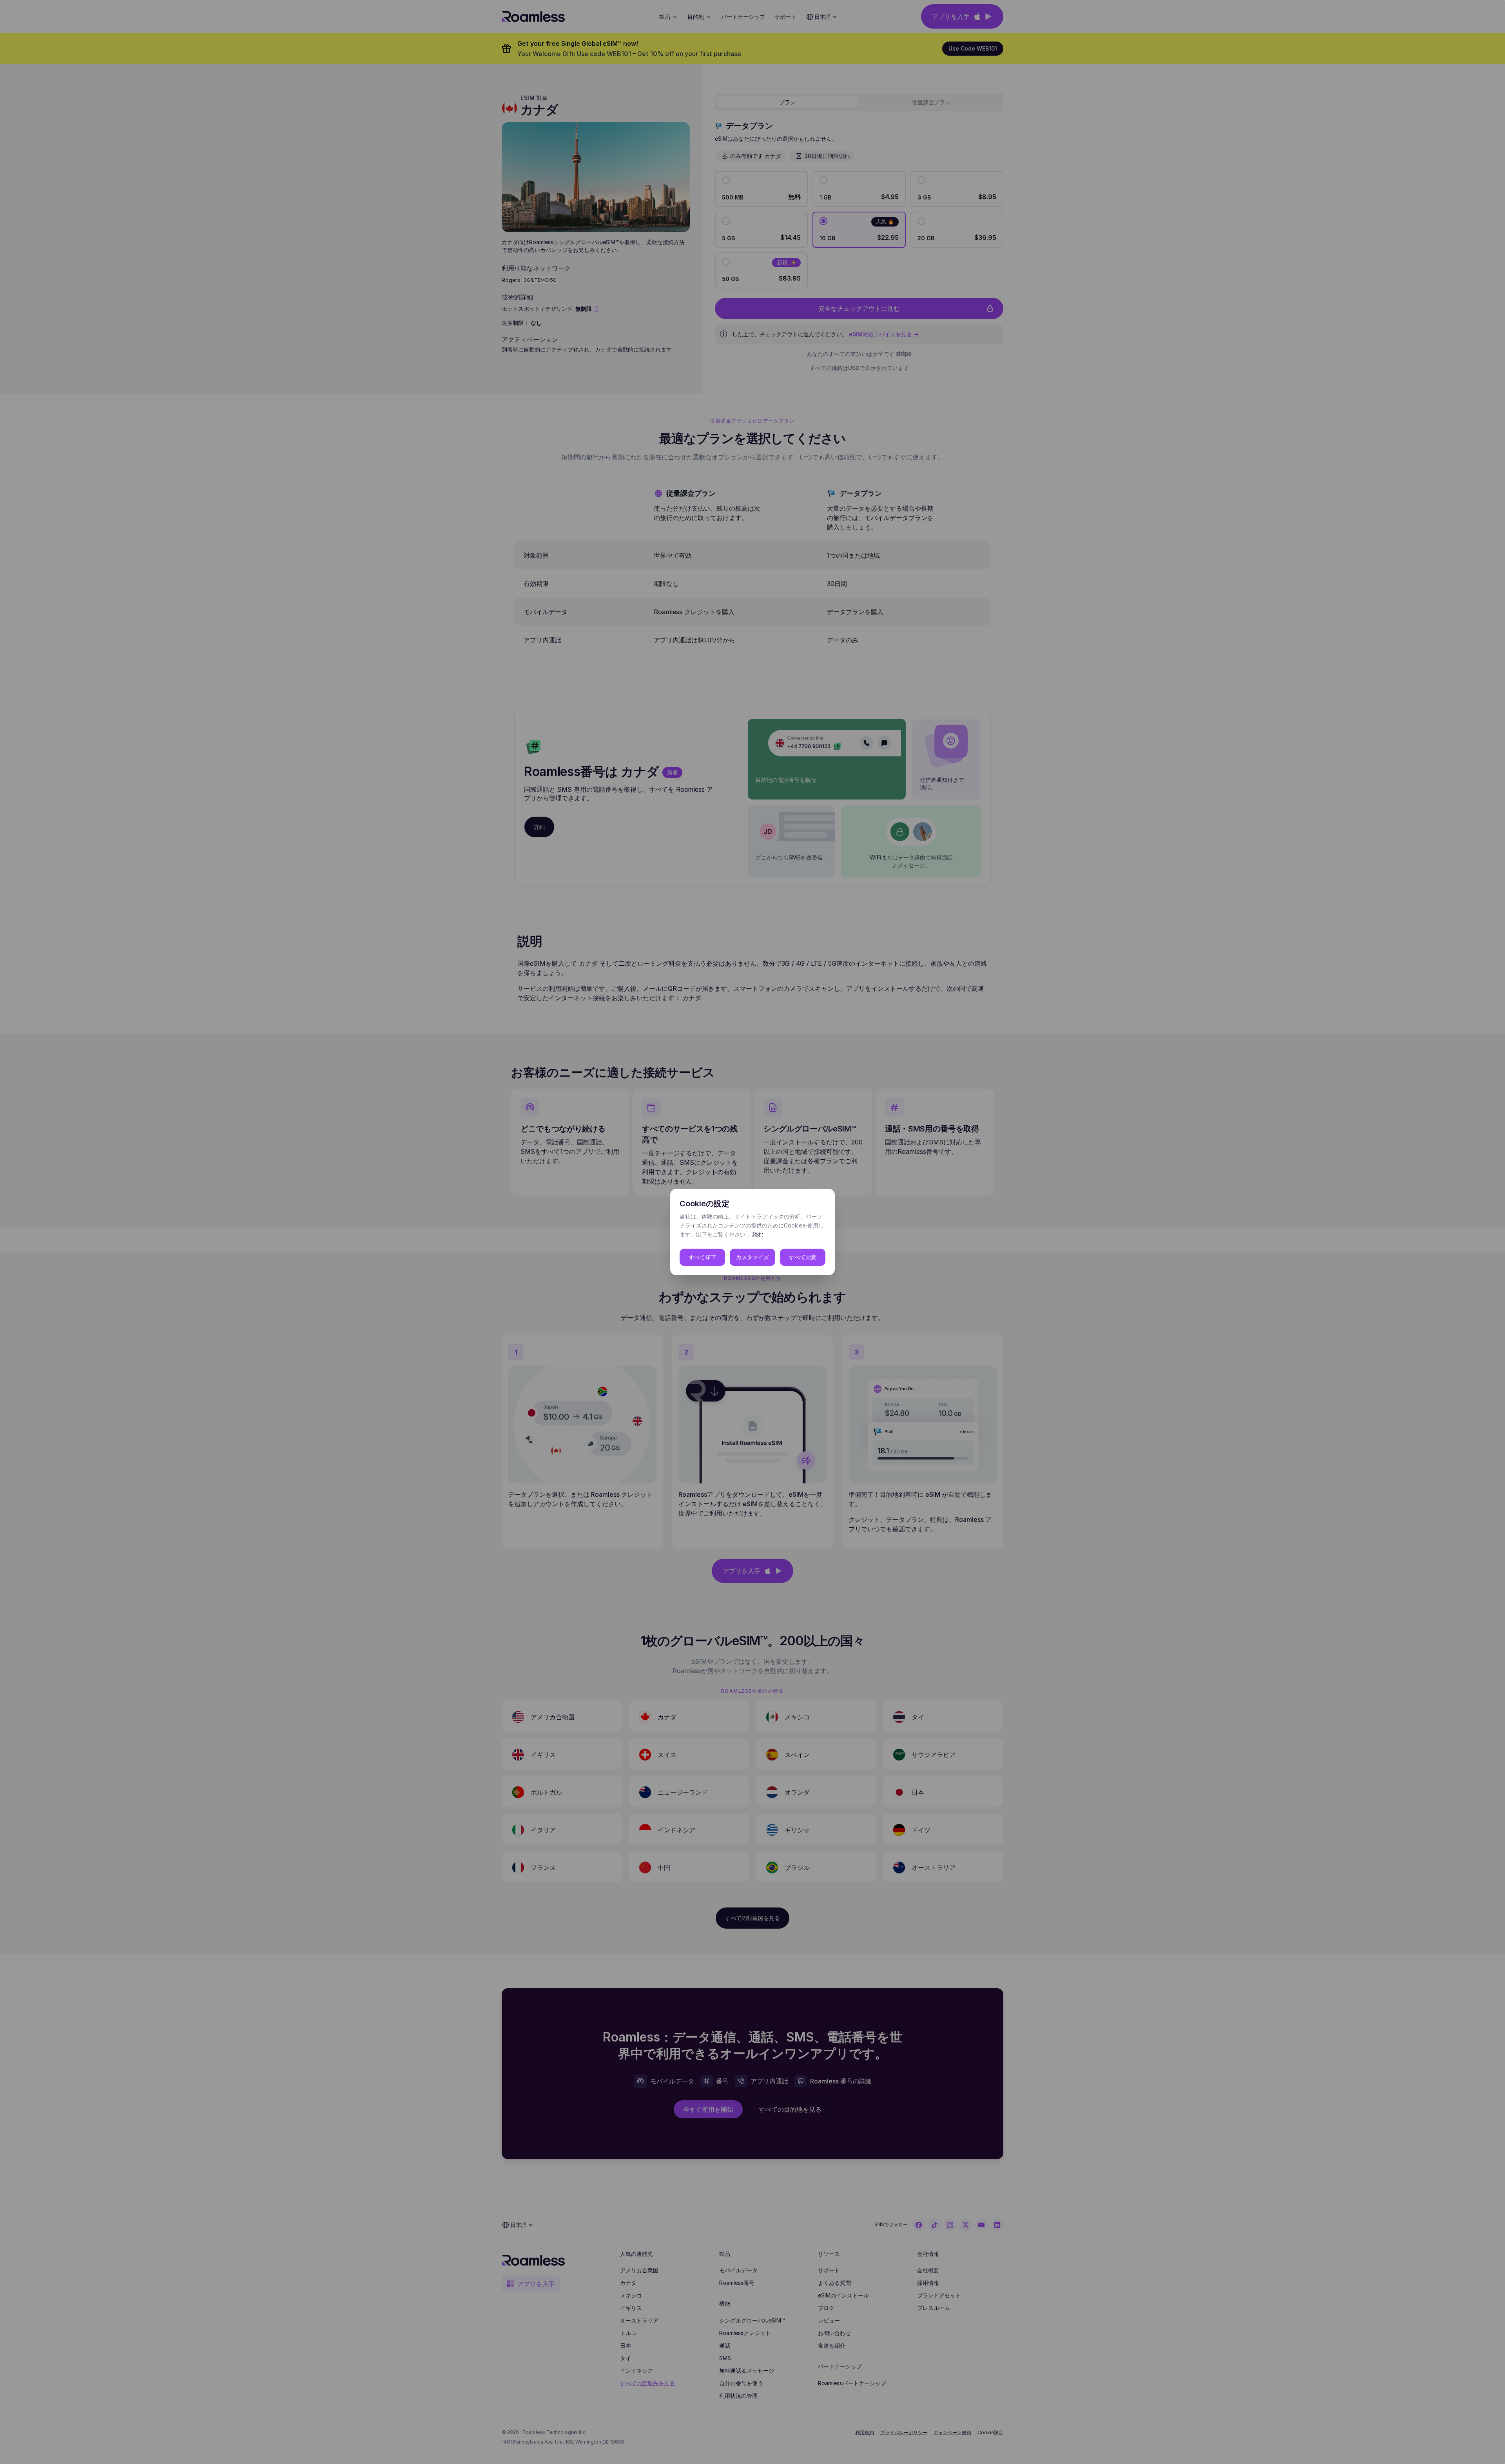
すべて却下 (702, 1257)
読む (758, 1234)
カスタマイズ (752, 1257)
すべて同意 (803, 1257)
